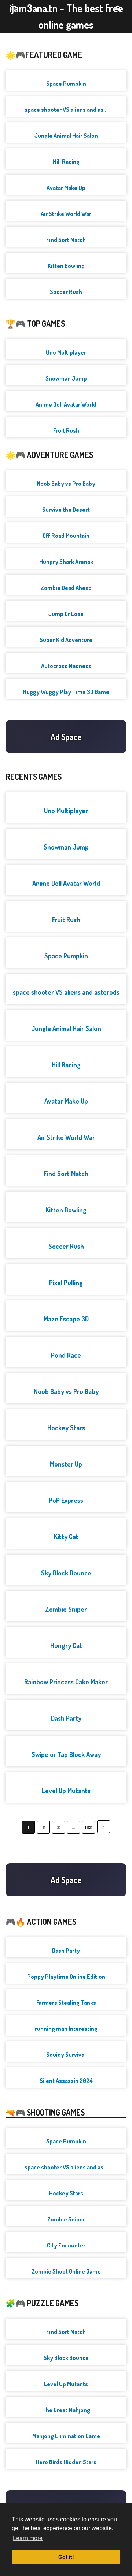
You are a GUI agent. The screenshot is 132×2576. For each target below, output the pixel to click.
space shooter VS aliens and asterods (66, 992)
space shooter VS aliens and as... (66, 110)
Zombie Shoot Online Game (66, 2271)
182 (89, 1827)
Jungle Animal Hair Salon (66, 136)
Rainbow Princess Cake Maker (66, 1682)
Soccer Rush (66, 292)
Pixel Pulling (66, 1283)
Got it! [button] (66, 2557)
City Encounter (66, 2245)
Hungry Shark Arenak (66, 562)
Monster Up (66, 1464)
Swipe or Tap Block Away (66, 1754)
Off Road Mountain (66, 536)
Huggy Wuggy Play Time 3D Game (66, 692)
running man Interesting (66, 2029)
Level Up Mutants (66, 1791)
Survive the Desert (66, 510)
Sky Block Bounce (66, 1573)
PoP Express (66, 1500)
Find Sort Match (66, 240)
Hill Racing (66, 162)
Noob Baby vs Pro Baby (66, 484)
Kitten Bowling (66, 266)
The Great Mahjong (66, 2410)
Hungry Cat (66, 1645)
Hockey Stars (66, 1428)
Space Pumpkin (66, 84)
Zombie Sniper (66, 1609)
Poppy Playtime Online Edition (66, 1977)
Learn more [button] (28, 2538)
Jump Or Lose (66, 614)
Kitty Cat (66, 1537)
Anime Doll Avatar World (66, 404)
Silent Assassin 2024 (66, 2081)
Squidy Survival (66, 2055)
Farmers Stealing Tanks (66, 2003)
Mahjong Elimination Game (66, 2436)
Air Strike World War (66, 214)
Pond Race (66, 1355)
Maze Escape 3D (66, 1319)
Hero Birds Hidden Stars (66, 2462)
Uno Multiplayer (66, 352)
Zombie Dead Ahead (66, 588)
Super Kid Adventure (66, 640)
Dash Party (66, 1718)
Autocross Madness (66, 666)
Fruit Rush (66, 430)
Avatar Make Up (66, 188)
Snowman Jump (66, 378)
